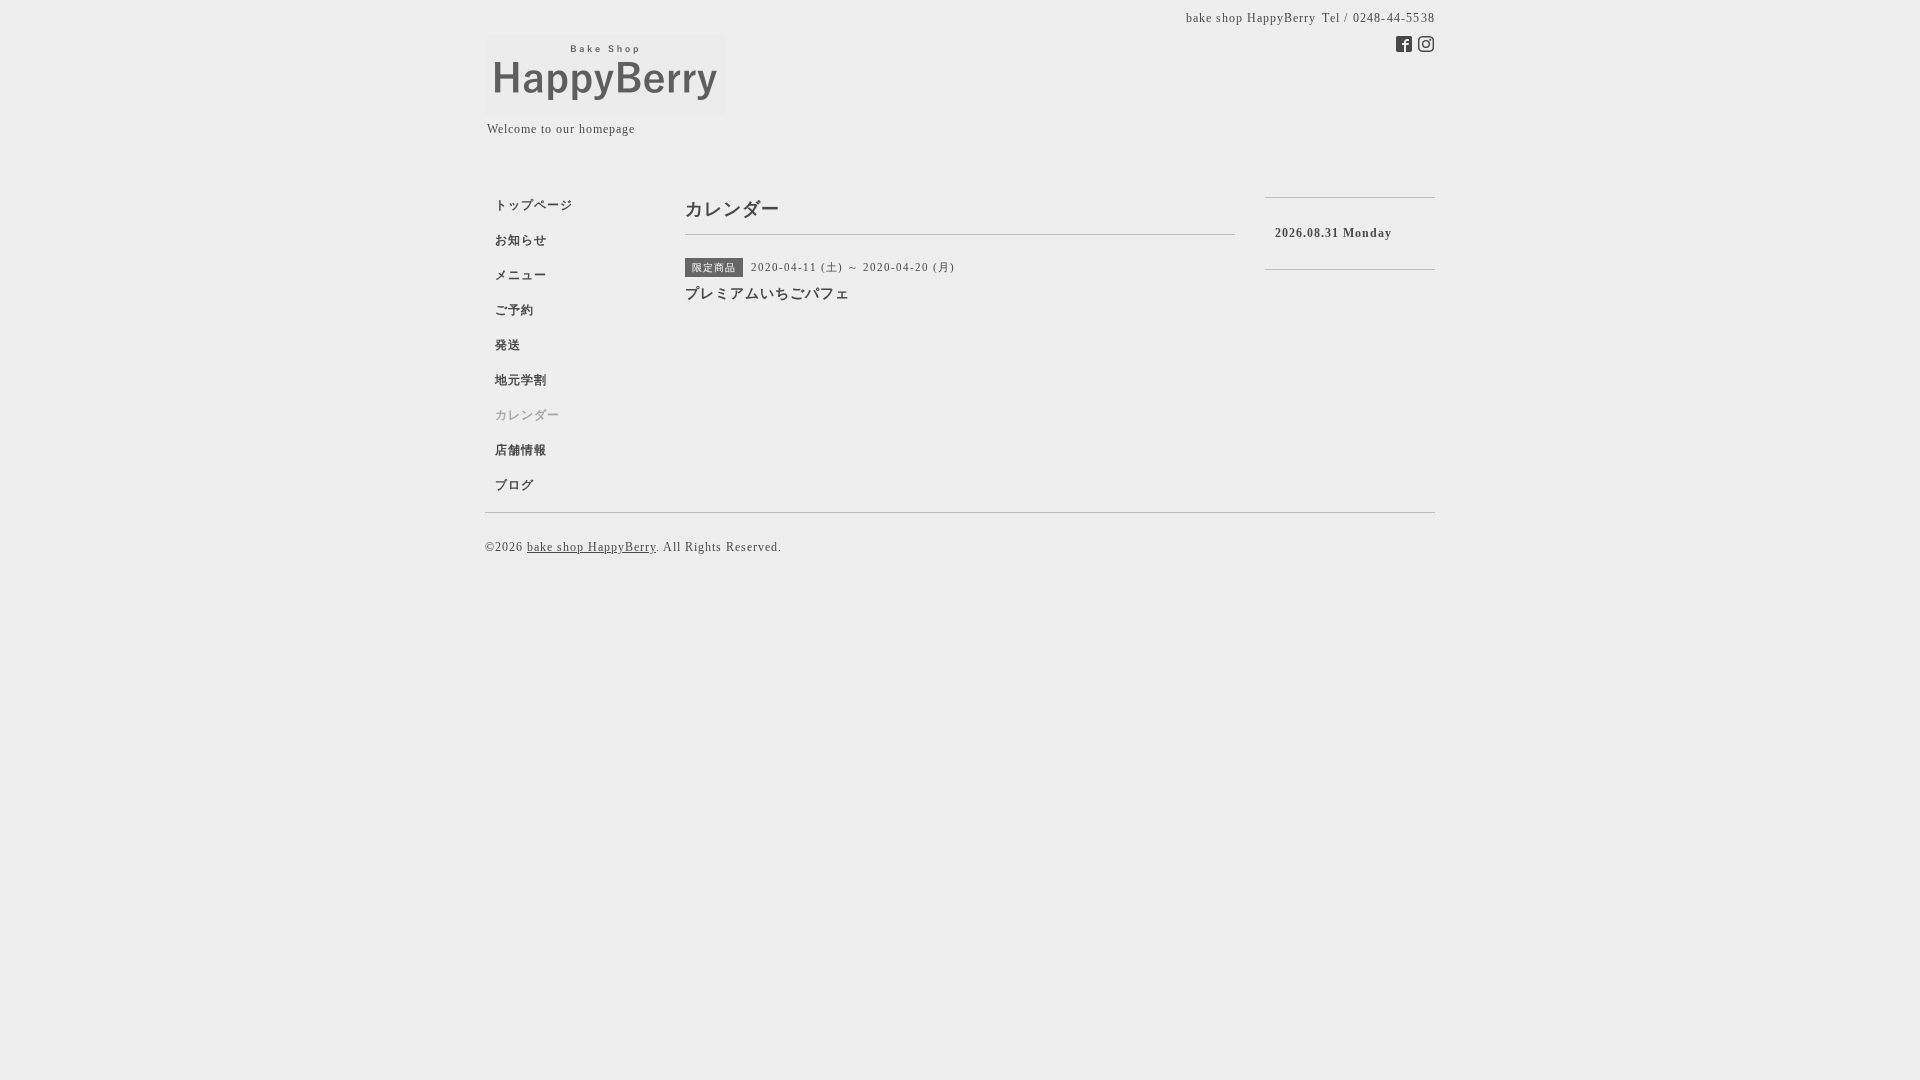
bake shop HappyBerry (591, 547)
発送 (508, 345)
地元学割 (521, 380)
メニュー (521, 275)
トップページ (534, 205)
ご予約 (514, 310)
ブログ (514, 485)
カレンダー (527, 415)
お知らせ (521, 240)
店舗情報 (521, 450)
